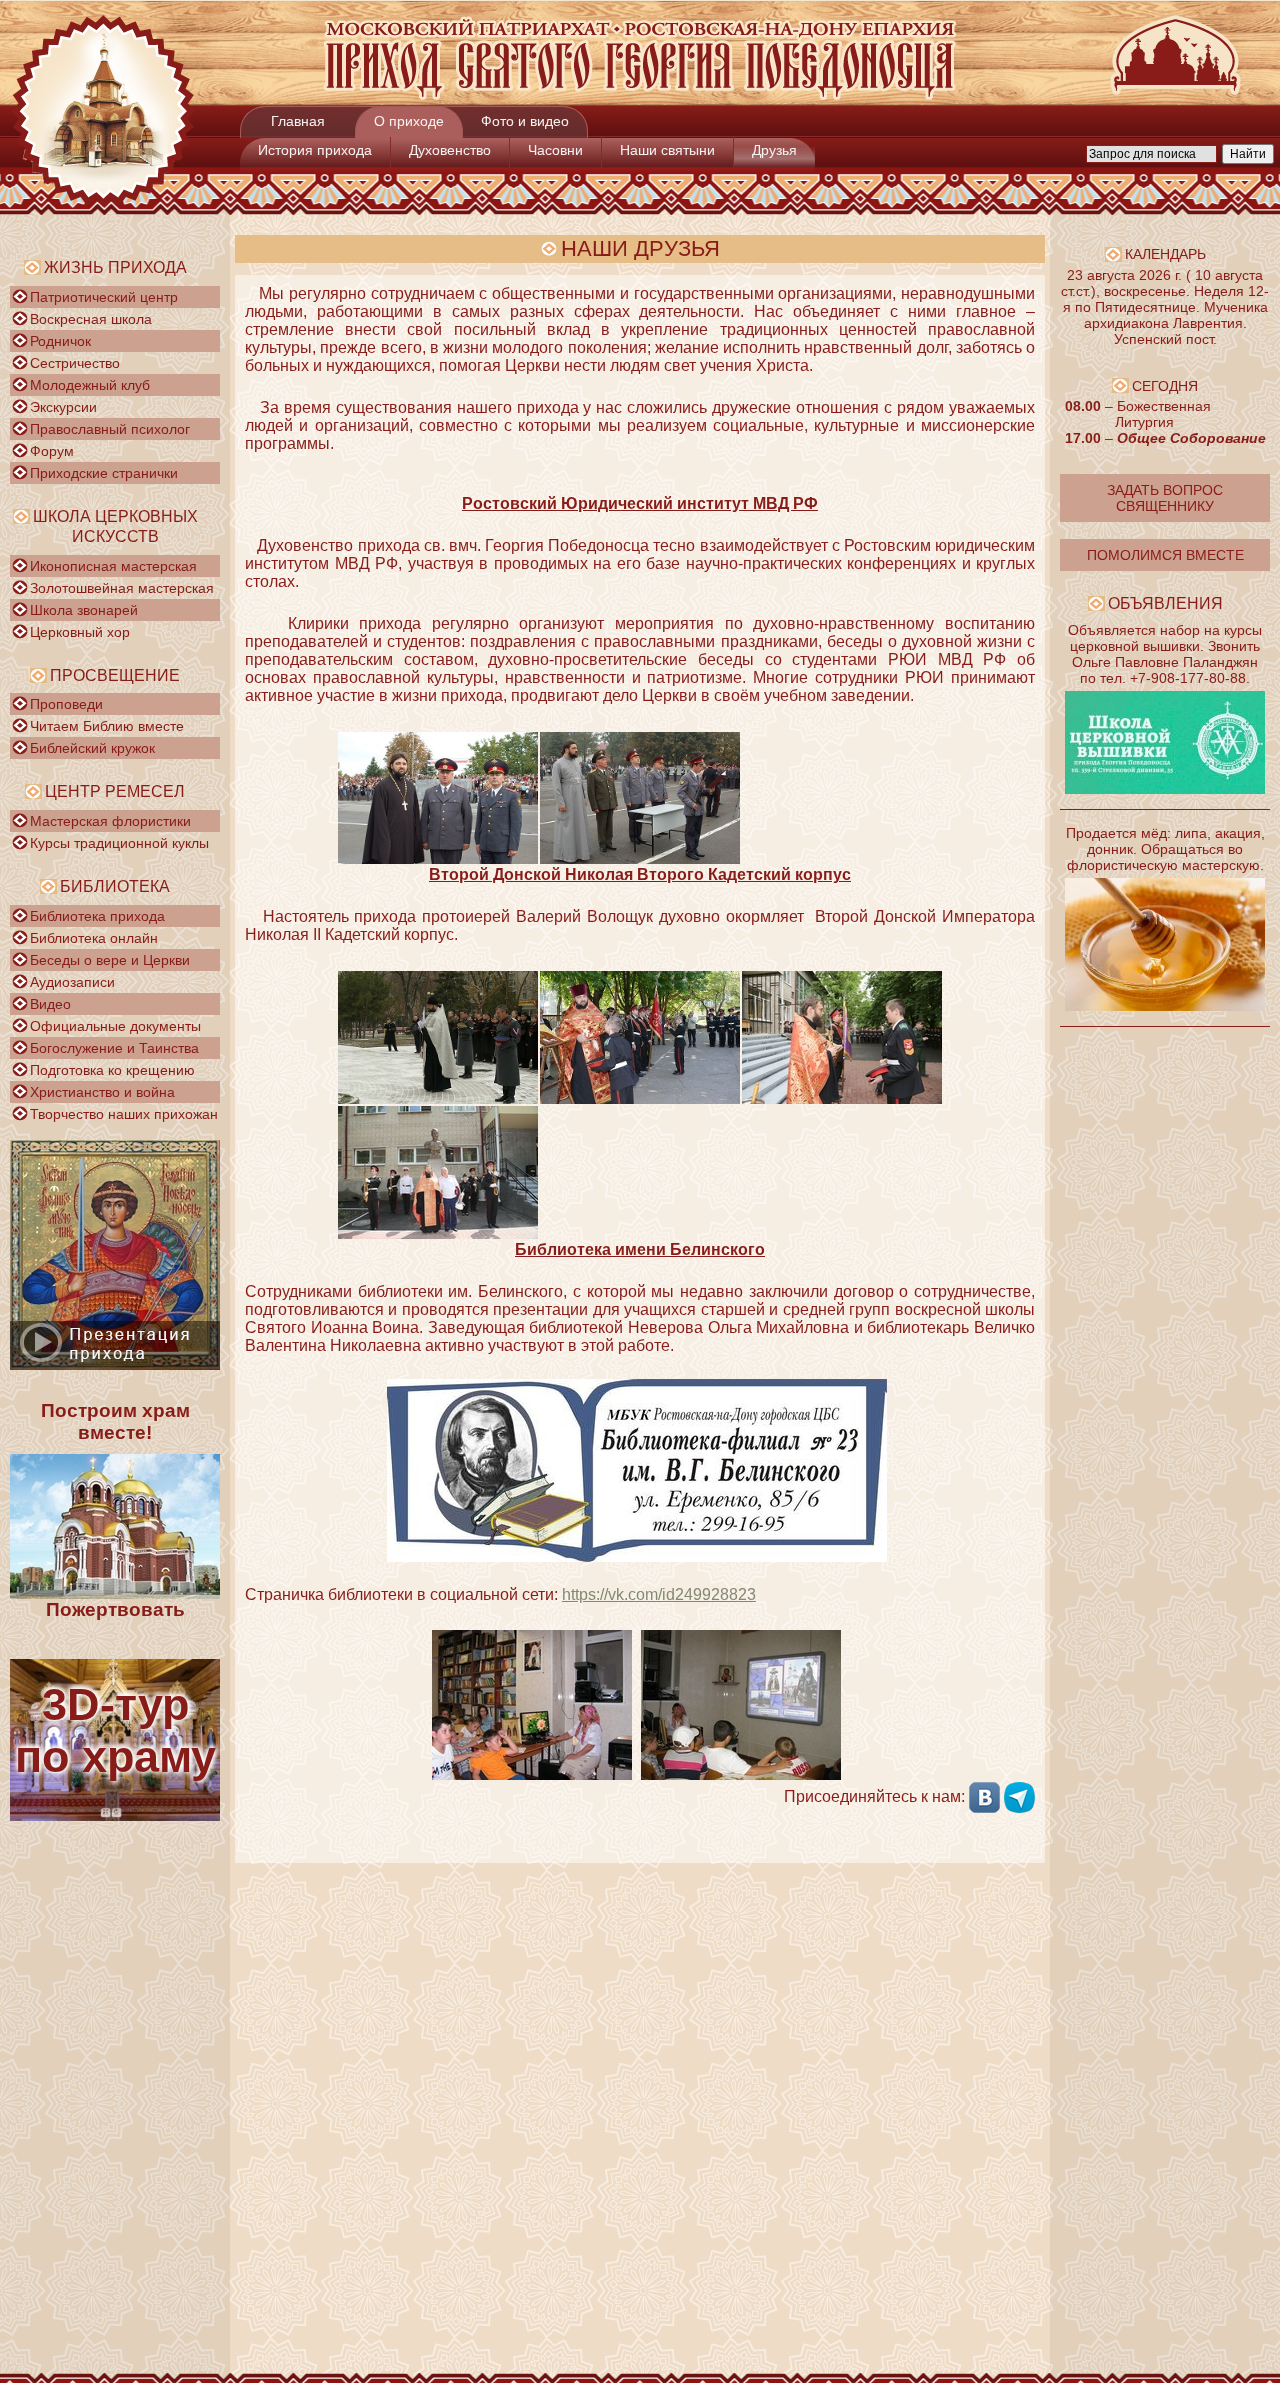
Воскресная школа (91, 319)
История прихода (315, 150)
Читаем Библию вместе (107, 726)
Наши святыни (667, 150)
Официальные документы (115, 1026)
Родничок (60, 341)
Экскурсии (63, 407)
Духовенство (450, 150)
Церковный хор (80, 632)
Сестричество (75, 363)
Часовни (555, 150)
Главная (298, 121)
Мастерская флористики (110, 821)
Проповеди (66, 704)
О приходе (409, 121)
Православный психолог (110, 429)
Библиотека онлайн (94, 938)
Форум (52, 451)
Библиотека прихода (97, 916)
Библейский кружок (92, 748)
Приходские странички (104, 473)
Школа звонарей (84, 610)
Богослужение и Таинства (114, 1048)
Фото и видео (525, 121)
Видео (50, 1004)
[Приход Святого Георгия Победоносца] (640, 95)
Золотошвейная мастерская (122, 588)
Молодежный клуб (90, 385)
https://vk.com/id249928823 (659, 1594)
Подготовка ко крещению (112, 1070)
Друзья (774, 150)
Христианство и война (102, 1092)
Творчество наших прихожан (124, 1114)
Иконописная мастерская (113, 566)
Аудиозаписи (72, 982)
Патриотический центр (104, 297)
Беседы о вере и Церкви (110, 960)
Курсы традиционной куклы (119, 843)
